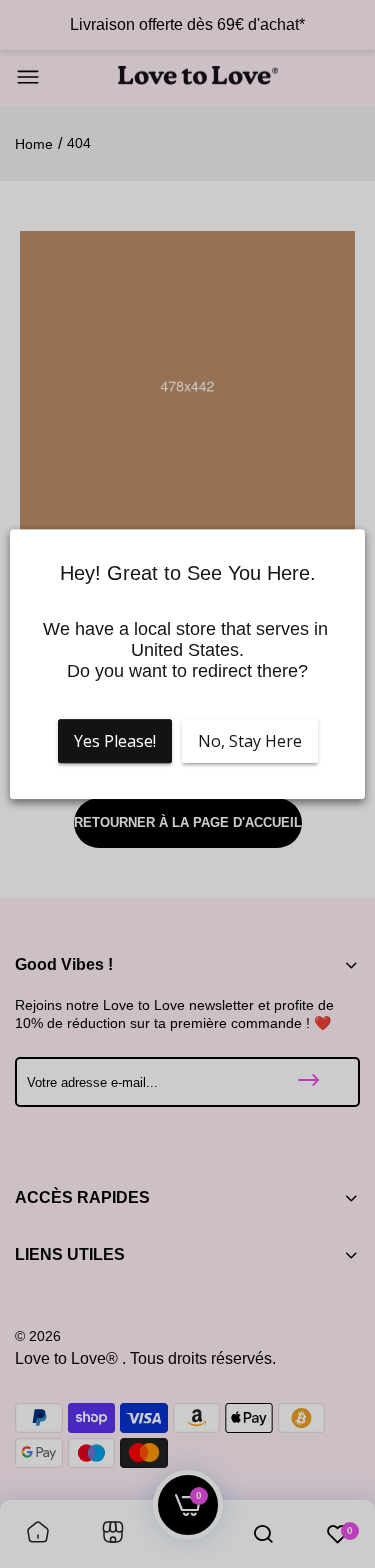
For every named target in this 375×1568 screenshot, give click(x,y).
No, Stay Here (250, 741)
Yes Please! (115, 741)
